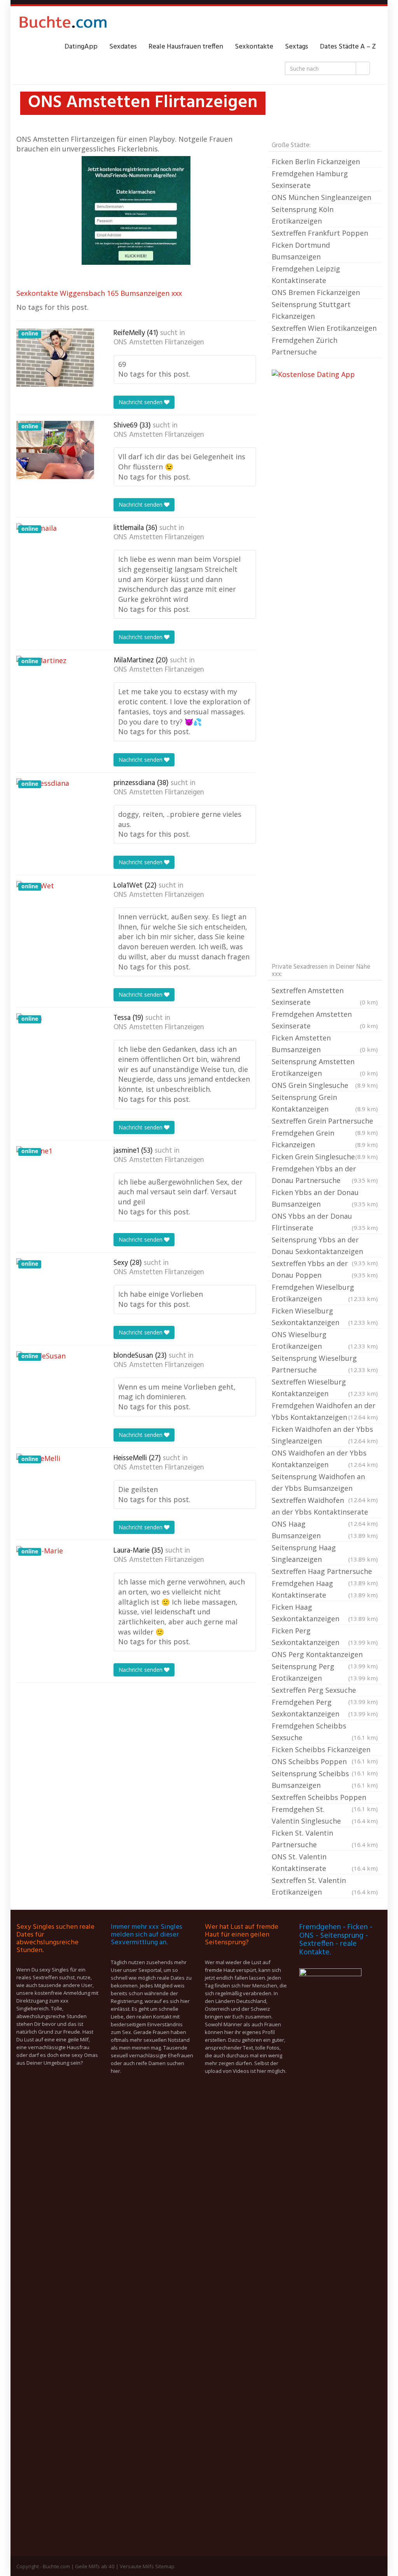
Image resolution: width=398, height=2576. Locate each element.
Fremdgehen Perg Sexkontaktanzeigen (325, 1708)
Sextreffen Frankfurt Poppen (320, 233)
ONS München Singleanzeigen (321, 197)
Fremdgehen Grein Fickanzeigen (325, 1139)
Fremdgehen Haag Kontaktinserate (325, 1589)
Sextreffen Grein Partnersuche (325, 1122)
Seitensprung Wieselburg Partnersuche (325, 1364)
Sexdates (123, 47)
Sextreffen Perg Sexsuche (325, 1691)
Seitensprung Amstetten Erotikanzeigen (325, 1067)
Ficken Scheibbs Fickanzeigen (325, 1750)
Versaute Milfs (137, 2566)
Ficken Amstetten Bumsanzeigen (325, 1044)
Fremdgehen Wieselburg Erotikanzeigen (325, 1293)
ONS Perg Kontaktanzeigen (325, 1655)
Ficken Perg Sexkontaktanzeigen (325, 1636)
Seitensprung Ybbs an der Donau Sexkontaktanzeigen (325, 1246)
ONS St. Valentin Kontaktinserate (325, 1862)
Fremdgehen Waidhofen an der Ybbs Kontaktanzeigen (325, 1411)
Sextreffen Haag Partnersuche (325, 1572)
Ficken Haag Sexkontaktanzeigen (325, 1613)
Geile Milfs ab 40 (95, 2566)
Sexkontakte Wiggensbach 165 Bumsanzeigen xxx (99, 293)
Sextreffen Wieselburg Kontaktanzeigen (325, 1388)
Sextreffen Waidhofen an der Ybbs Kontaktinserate (325, 1507)
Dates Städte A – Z (348, 47)
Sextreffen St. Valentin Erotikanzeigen (325, 1886)
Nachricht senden (141, 402)
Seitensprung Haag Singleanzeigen (325, 1553)
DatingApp (81, 47)
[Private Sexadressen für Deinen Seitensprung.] (63, 24)
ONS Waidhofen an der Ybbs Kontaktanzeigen (325, 1459)
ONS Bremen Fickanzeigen (316, 292)
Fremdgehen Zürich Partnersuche (305, 346)
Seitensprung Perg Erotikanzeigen (325, 1672)
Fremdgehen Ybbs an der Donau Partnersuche (325, 1174)
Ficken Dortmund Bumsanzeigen (301, 251)
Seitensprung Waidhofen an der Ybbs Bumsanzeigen (325, 1483)
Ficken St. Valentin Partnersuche (325, 1839)
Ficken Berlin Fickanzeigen (316, 162)
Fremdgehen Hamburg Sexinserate (310, 179)
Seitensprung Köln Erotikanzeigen (303, 215)
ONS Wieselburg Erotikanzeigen (325, 1340)
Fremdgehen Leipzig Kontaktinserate (306, 274)
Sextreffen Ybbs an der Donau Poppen (325, 1269)
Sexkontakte (254, 47)
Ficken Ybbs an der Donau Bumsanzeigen (325, 1198)
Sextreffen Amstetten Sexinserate (325, 996)
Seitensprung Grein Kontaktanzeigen (325, 1103)
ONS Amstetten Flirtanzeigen (159, 342)
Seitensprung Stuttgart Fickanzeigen (311, 310)
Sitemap (165, 2566)
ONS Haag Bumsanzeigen (325, 1530)
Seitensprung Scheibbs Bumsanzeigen (325, 1779)
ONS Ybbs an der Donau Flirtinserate (325, 1222)
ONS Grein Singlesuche (325, 1085)
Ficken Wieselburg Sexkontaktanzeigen (325, 1317)
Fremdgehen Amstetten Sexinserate (325, 1020)
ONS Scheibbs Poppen (325, 1762)
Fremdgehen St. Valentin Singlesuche (325, 1815)
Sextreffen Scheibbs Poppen (325, 1798)
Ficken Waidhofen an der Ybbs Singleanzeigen (325, 1435)
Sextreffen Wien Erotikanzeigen (324, 328)
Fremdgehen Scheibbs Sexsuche (325, 1732)
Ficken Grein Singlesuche (325, 1157)
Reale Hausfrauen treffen (186, 47)
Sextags (297, 47)
